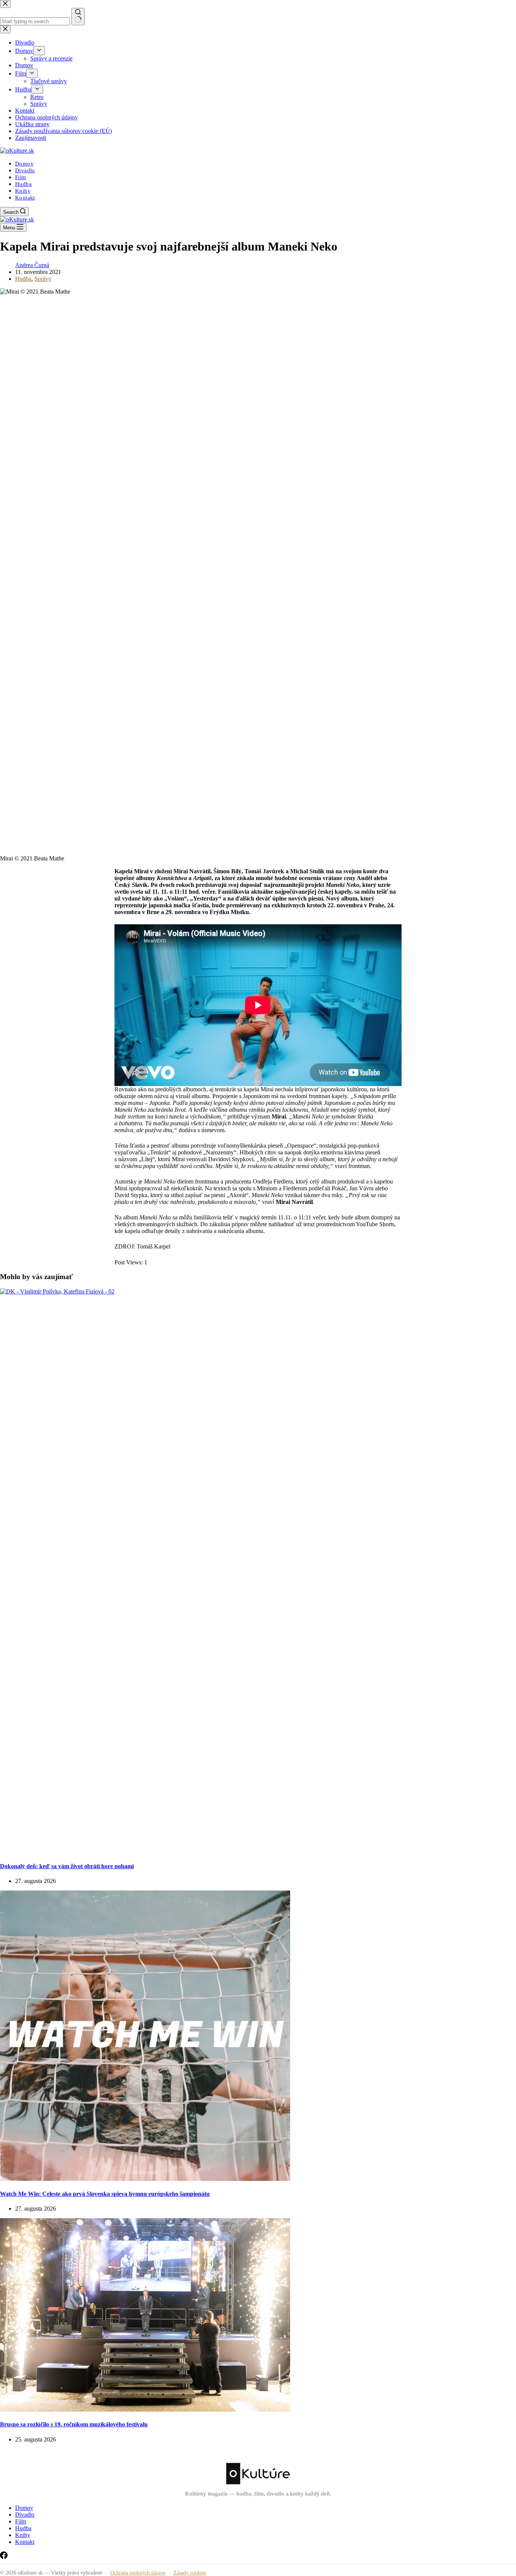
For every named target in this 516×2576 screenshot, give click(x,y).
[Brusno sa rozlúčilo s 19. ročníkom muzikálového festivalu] (145, 2410)
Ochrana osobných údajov (138, 2573)
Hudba (23, 184)
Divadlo (25, 170)
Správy (43, 279)
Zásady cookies (190, 2573)
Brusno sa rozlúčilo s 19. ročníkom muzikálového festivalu (74, 2424)
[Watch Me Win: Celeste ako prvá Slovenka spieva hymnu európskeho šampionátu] (145, 2179)
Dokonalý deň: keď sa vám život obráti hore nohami (67, 1866)
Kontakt (25, 198)
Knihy (23, 191)
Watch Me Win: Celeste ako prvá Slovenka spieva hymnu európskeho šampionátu (105, 2194)
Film (21, 177)
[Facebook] (4, 2557)
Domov (24, 164)
